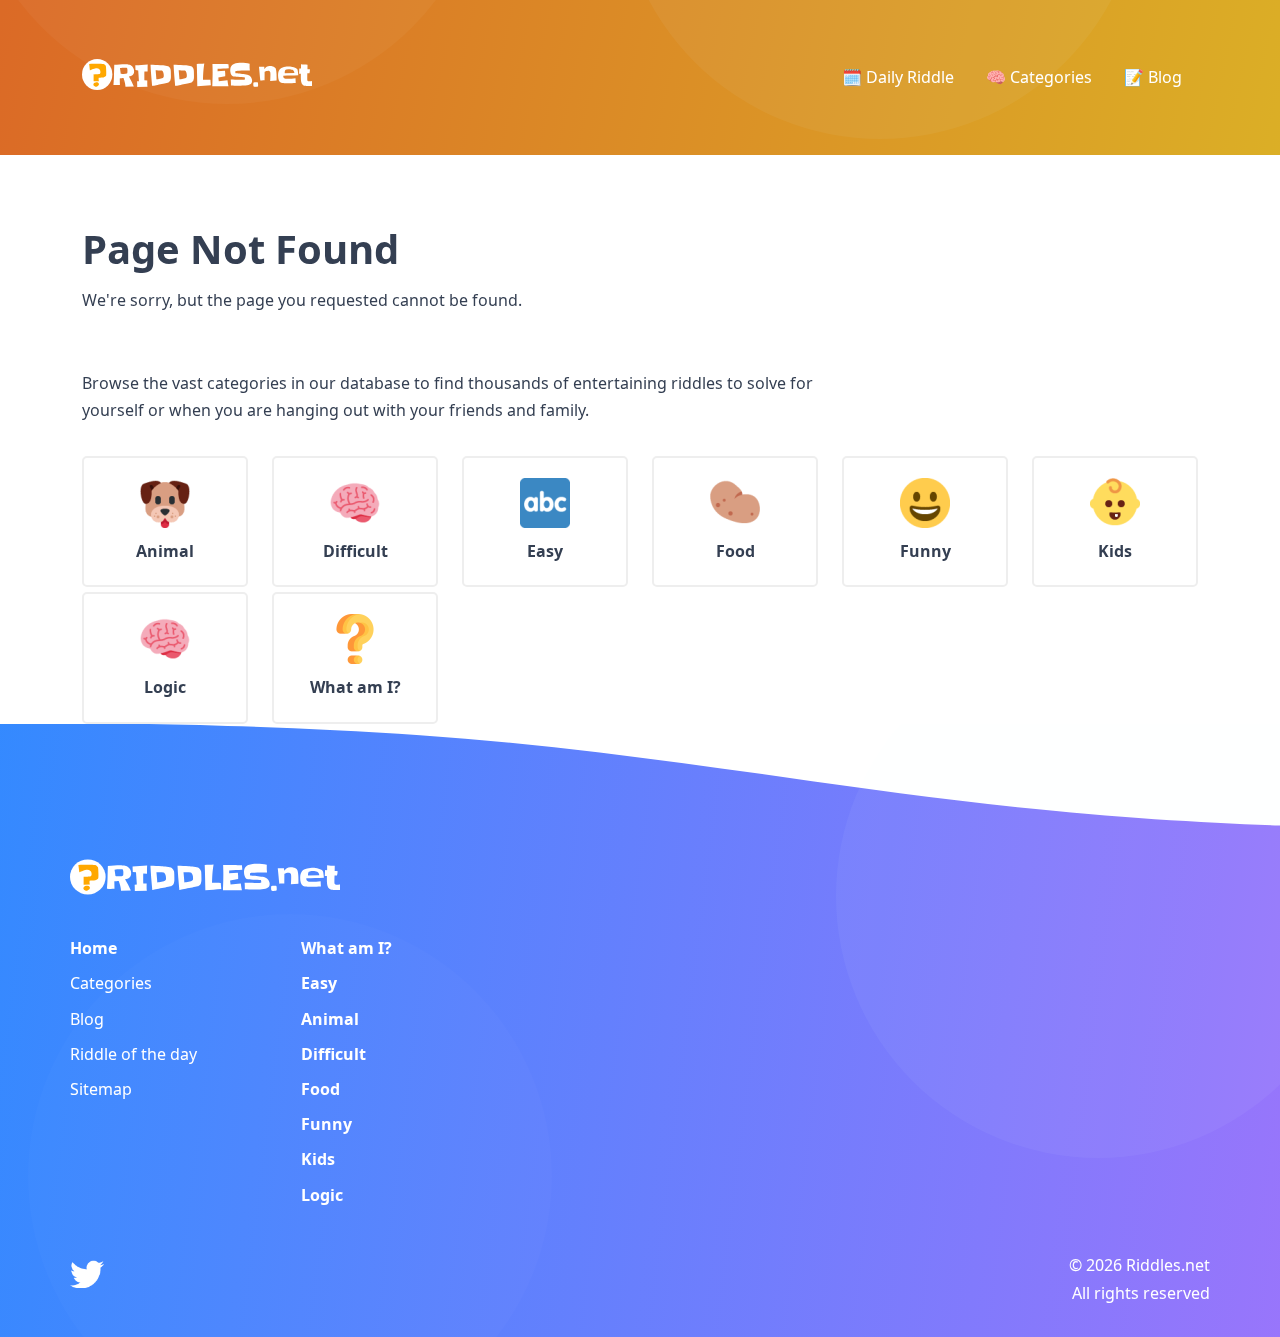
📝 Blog (1153, 77)
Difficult (333, 1054)
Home (93, 948)
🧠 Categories (1039, 77)
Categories (111, 983)
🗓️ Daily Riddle (898, 77)
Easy (319, 983)
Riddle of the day (133, 1054)
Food (320, 1089)
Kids (318, 1159)
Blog (87, 1019)
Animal (330, 1019)
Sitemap (101, 1089)
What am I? (346, 948)
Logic (322, 1195)
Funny (326, 1124)
